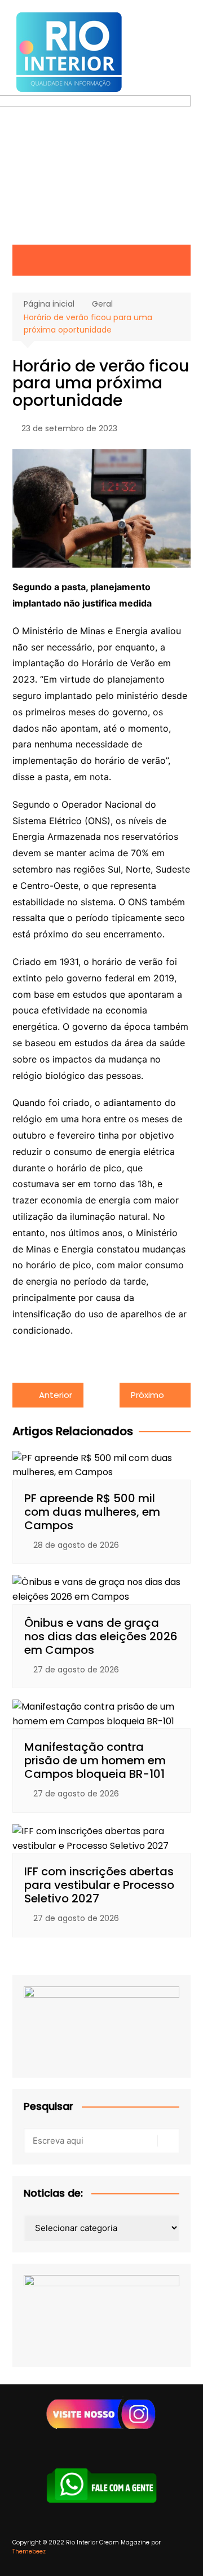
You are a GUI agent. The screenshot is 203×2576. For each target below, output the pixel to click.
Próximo (147, 1395)
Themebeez (29, 2551)
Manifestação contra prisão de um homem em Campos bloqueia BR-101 (95, 1760)
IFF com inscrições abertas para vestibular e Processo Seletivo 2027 (99, 1885)
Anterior (56, 1395)
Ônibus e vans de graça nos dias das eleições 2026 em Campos (101, 1636)
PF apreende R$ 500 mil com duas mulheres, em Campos (92, 1512)
